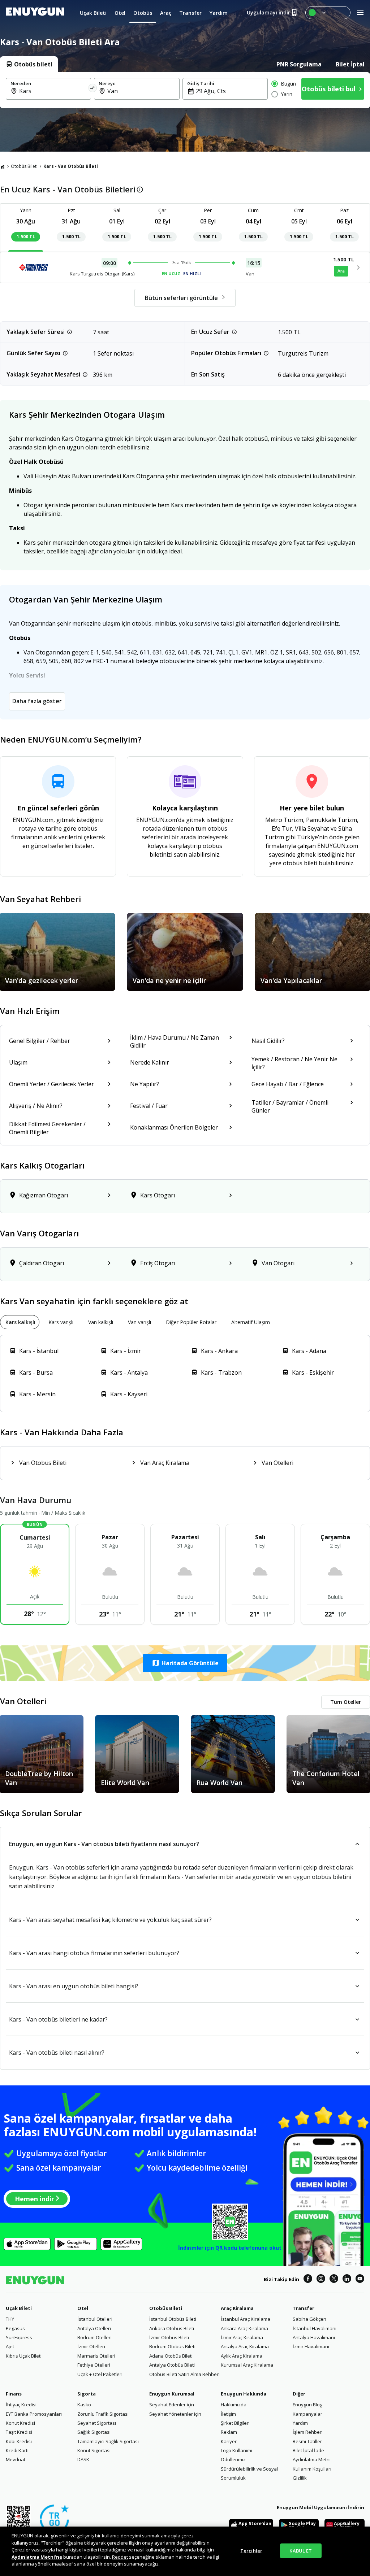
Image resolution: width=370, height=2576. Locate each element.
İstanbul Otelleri (95, 2319)
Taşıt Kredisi (19, 2432)
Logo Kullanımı (236, 2450)
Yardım (300, 2423)
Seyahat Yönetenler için (175, 2414)
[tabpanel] (185, 90)
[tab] (29, 64)
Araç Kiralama (237, 2308)
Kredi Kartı (17, 2450)
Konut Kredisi (20, 2423)
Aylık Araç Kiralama (242, 2356)
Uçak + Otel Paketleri (100, 2374)
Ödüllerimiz (233, 2459)
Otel (83, 2308)
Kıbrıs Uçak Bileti (24, 2356)
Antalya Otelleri (94, 2328)
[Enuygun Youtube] (360, 2280)
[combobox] (53, 91)
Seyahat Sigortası (97, 2423)
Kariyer (229, 2441)
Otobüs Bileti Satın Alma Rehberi (184, 2374)
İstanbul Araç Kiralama (246, 2319)
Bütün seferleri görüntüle (181, 298)
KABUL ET (301, 2550)
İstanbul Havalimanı (315, 2328)
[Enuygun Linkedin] (347, 2280)
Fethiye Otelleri (94, 2365)
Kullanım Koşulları (312, 2469)
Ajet (10, 2346)
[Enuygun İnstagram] (321, 2280)
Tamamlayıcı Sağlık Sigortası (108, 2441)
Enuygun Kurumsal (172, 2394)
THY (10, 2319)
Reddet (120, 2557)
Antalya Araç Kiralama (245, 2346)
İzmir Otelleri (91, 2346)
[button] (185, 1663)
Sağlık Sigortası (94, 2432)
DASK (83, 2459)
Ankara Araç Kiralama (244, 2328)
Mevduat (16, 2459)
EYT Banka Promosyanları (34, 2414)
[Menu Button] (328, 13)
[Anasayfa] (3, 166)
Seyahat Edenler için (172, 2405)
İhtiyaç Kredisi (21, 2405)
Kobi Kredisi (19, 2441)
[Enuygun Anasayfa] (35, 13)
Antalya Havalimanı (314, 2337)
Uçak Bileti (19, 2308)
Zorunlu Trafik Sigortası (103, 2414)
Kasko (84, 2405)
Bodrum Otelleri (94, 2337)
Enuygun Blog (307, 2405)
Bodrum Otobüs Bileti (172, 2346)
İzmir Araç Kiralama (242, 2337)
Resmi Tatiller (307, 2441)
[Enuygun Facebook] (308, 2280)
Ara (341, 271)
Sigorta (87, 2394)
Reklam (229, 2432)
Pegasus (15, 2328)
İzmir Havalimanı (311, 2346)
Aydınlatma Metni (312, 2459)
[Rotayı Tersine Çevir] (93, 89)
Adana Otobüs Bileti (171, 2356)
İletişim (228, 2414)
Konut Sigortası (94, 2450)
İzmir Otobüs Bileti (169, 2337)
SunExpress (19, 2337)
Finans (14, 2394)
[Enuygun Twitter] (334, 2280)
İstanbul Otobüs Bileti (173, 2319)
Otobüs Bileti (24, 166)
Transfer (304, 2308)
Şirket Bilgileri (235, 2423)
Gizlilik (300, 2478)
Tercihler (251, 2550)
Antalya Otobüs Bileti (172, 2365)
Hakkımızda (234, 2405)
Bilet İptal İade (308, 2450)
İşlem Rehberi (308, 2432)
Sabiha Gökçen (309, 2319)
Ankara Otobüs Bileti (172, 2328)
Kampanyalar (307, 2414)
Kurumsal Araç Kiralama (247, 2365)
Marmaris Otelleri (96, 2356)
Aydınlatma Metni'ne (37, 2557)
